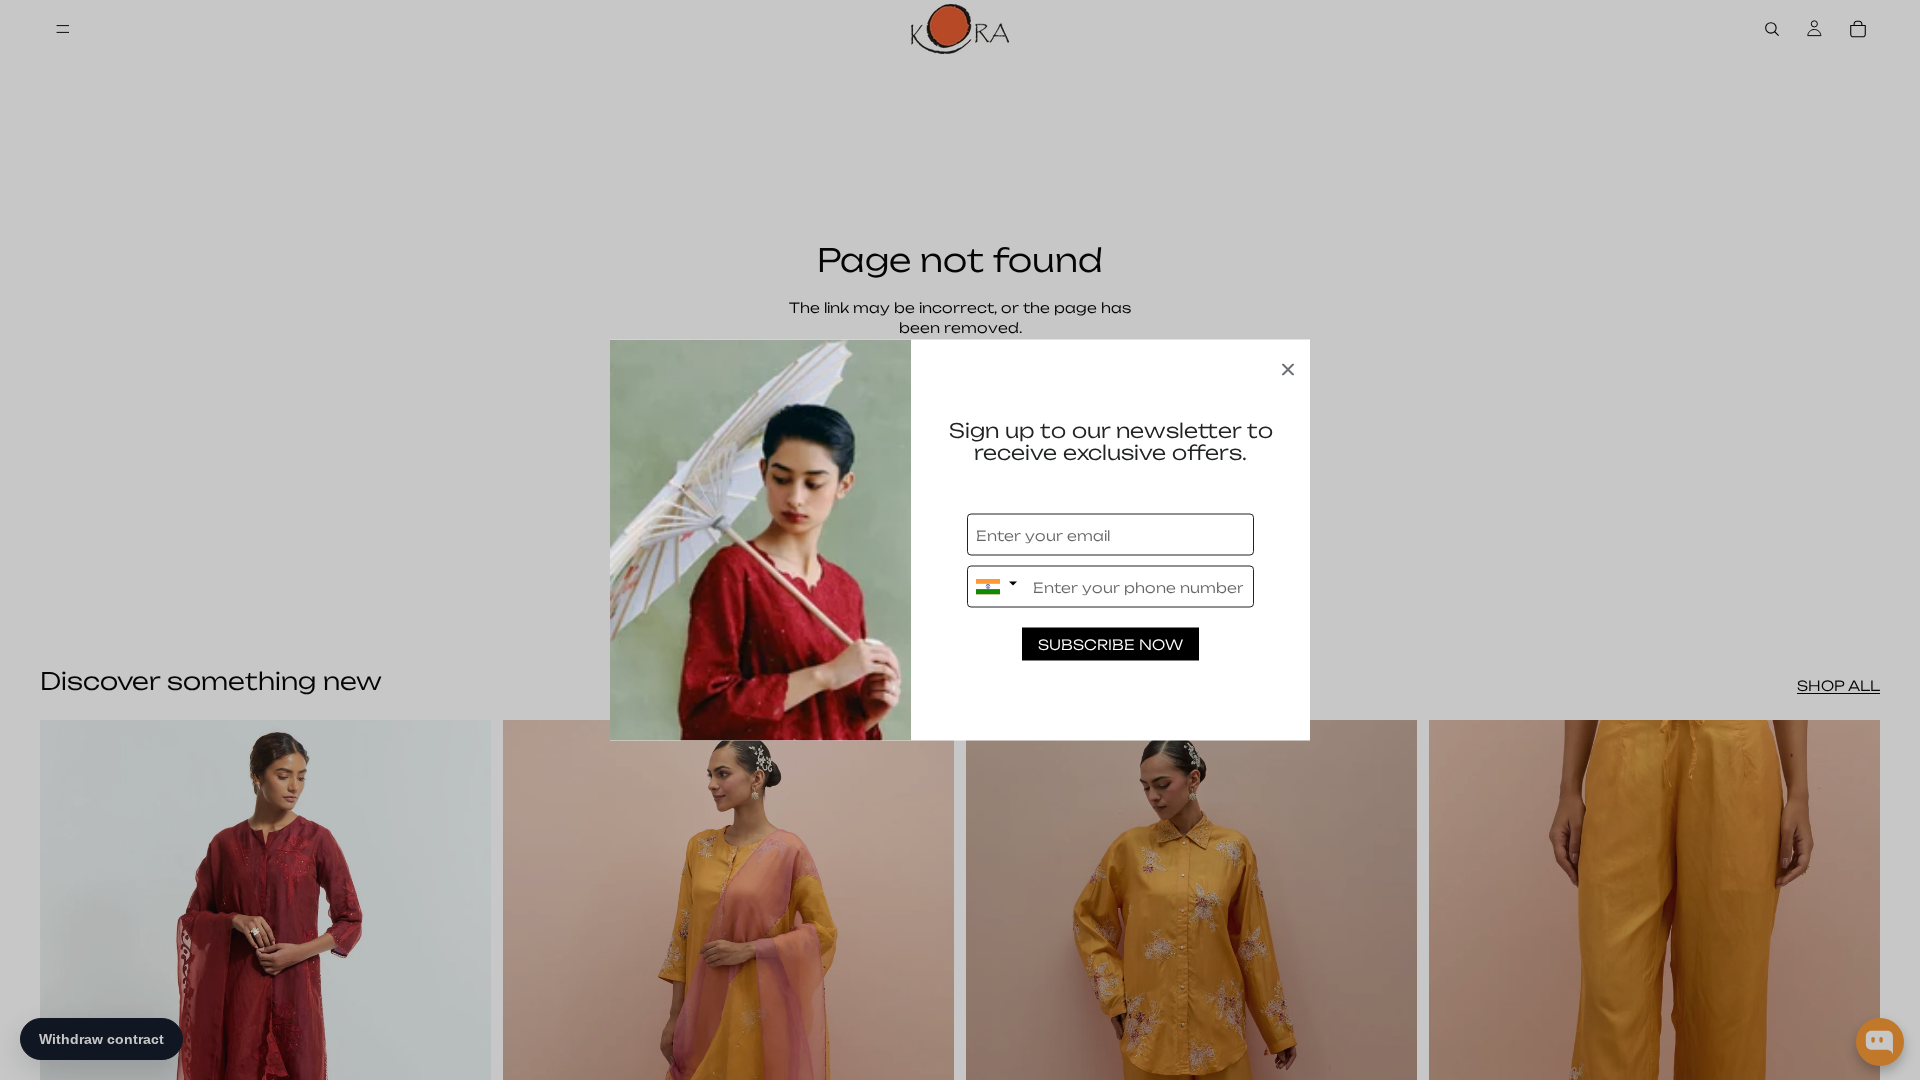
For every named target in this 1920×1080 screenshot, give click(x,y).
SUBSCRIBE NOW (1110, 644)
